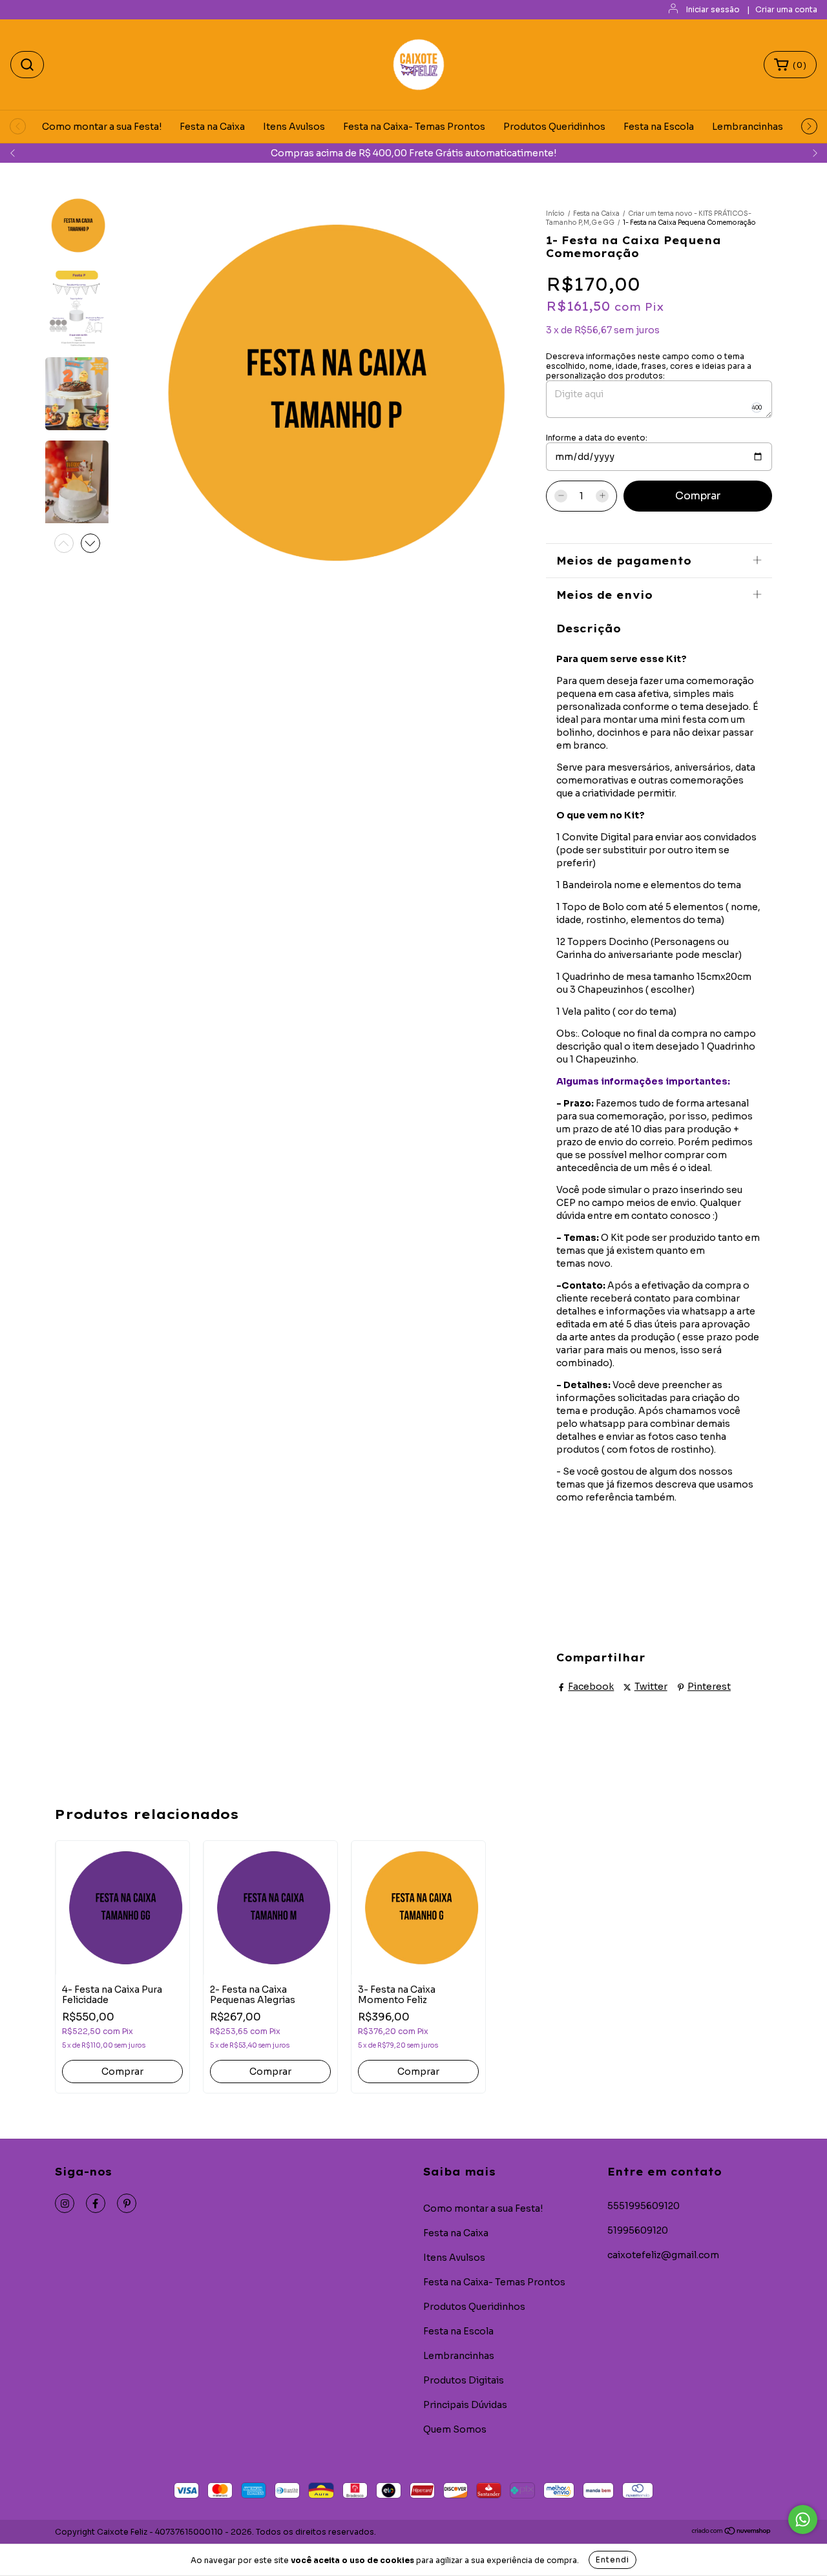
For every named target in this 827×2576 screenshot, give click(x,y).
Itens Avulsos (294, 127)
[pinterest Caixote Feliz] (127, 2203)
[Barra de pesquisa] (27, 65)
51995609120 (638, 2230)
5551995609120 (644, 2206)
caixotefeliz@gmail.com (663, 2255)
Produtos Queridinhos (554, 127)
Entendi (612, 2560)
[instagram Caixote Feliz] (65, 2203)
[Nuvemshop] (732, 2532)
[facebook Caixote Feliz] (96, 2203)
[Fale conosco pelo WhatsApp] (803, 2519)
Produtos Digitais (464, 2380)
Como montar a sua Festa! (102, 127)
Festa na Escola (659, 127)
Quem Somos (455, 2429)
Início (555, 213)
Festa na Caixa (212, 127)
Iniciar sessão (713, 9)
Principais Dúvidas (465, 2405)
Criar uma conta (786, 9)
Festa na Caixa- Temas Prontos (414, 127)
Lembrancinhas (748, 127)
